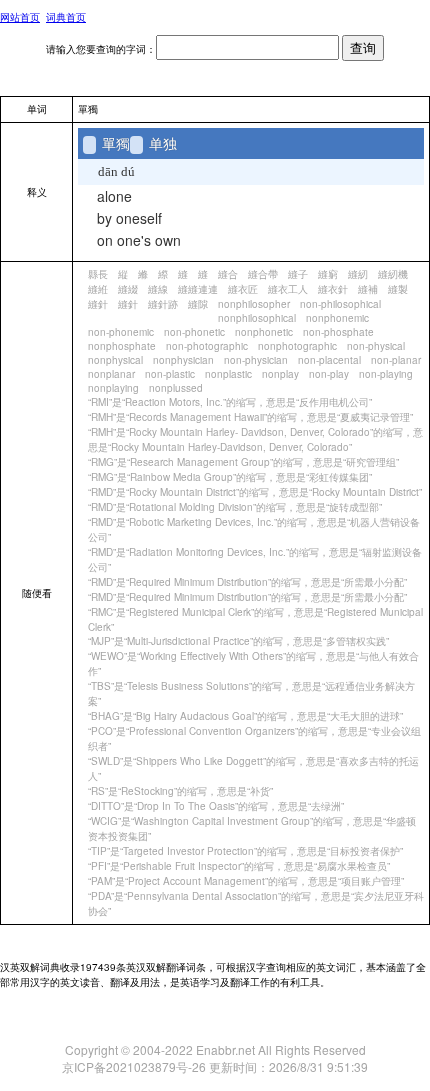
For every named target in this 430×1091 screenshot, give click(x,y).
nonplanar (111, 374)
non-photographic (207, 346)
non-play (329, 374)
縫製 (398, 289)
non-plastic (170, 374)
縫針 (98, 304)
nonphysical (115, 360)
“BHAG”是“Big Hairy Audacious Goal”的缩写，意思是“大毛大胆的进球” (245, 716)
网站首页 (20, 17)
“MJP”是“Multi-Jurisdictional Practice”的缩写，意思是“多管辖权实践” (238, 641)
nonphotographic (297, 346)
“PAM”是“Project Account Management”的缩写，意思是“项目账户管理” (246, 881)
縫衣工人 (288, 289)
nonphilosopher (254, 304)
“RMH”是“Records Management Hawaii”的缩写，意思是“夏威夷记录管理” (250, 417)
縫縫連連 (198, 289)
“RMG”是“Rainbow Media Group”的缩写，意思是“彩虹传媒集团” (230, 477)
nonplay (280, 374)
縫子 (298, 274)
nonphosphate (122, 346)
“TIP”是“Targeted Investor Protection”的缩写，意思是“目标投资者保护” (245, 851)
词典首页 (66, 17)
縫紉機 (393, 274)
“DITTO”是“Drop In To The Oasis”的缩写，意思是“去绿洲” (216, 806)
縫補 (368, 289)
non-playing (386, 374)
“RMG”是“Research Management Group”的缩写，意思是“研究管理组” (243, 462)
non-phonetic (194, 332)
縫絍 (98, 289)
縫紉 (358, 274)
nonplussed (176, 388)
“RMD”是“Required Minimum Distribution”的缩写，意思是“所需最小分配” (247, 582)
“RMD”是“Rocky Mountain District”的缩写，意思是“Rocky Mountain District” (255, 492)
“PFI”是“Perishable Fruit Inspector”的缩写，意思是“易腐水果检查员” (239, 866)
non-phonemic (121, 332)
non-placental (329, 360)
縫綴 (128, 289)
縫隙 (198, 304)
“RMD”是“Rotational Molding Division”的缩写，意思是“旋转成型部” (235, 507)
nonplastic (228, 374)
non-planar (396, 360)
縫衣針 (333, 289)
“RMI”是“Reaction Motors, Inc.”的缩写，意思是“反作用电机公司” (230, 402)
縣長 (98, 274)
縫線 (158, 289)
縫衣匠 (243, 289)
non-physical (376, 346)
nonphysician (183, 360)
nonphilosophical (257, 318)
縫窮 (328, 274)
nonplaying (113, 388)
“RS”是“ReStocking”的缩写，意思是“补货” (180, 791)
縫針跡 (163, 304)
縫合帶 (263, 274)
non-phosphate (338, 332)
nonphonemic (337, 318)
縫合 (228, 274)
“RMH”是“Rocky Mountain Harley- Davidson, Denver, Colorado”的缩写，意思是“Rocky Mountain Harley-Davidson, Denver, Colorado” (255, 439)
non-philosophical (340, 304)
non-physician (256, 360)
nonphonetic (264, 332)
